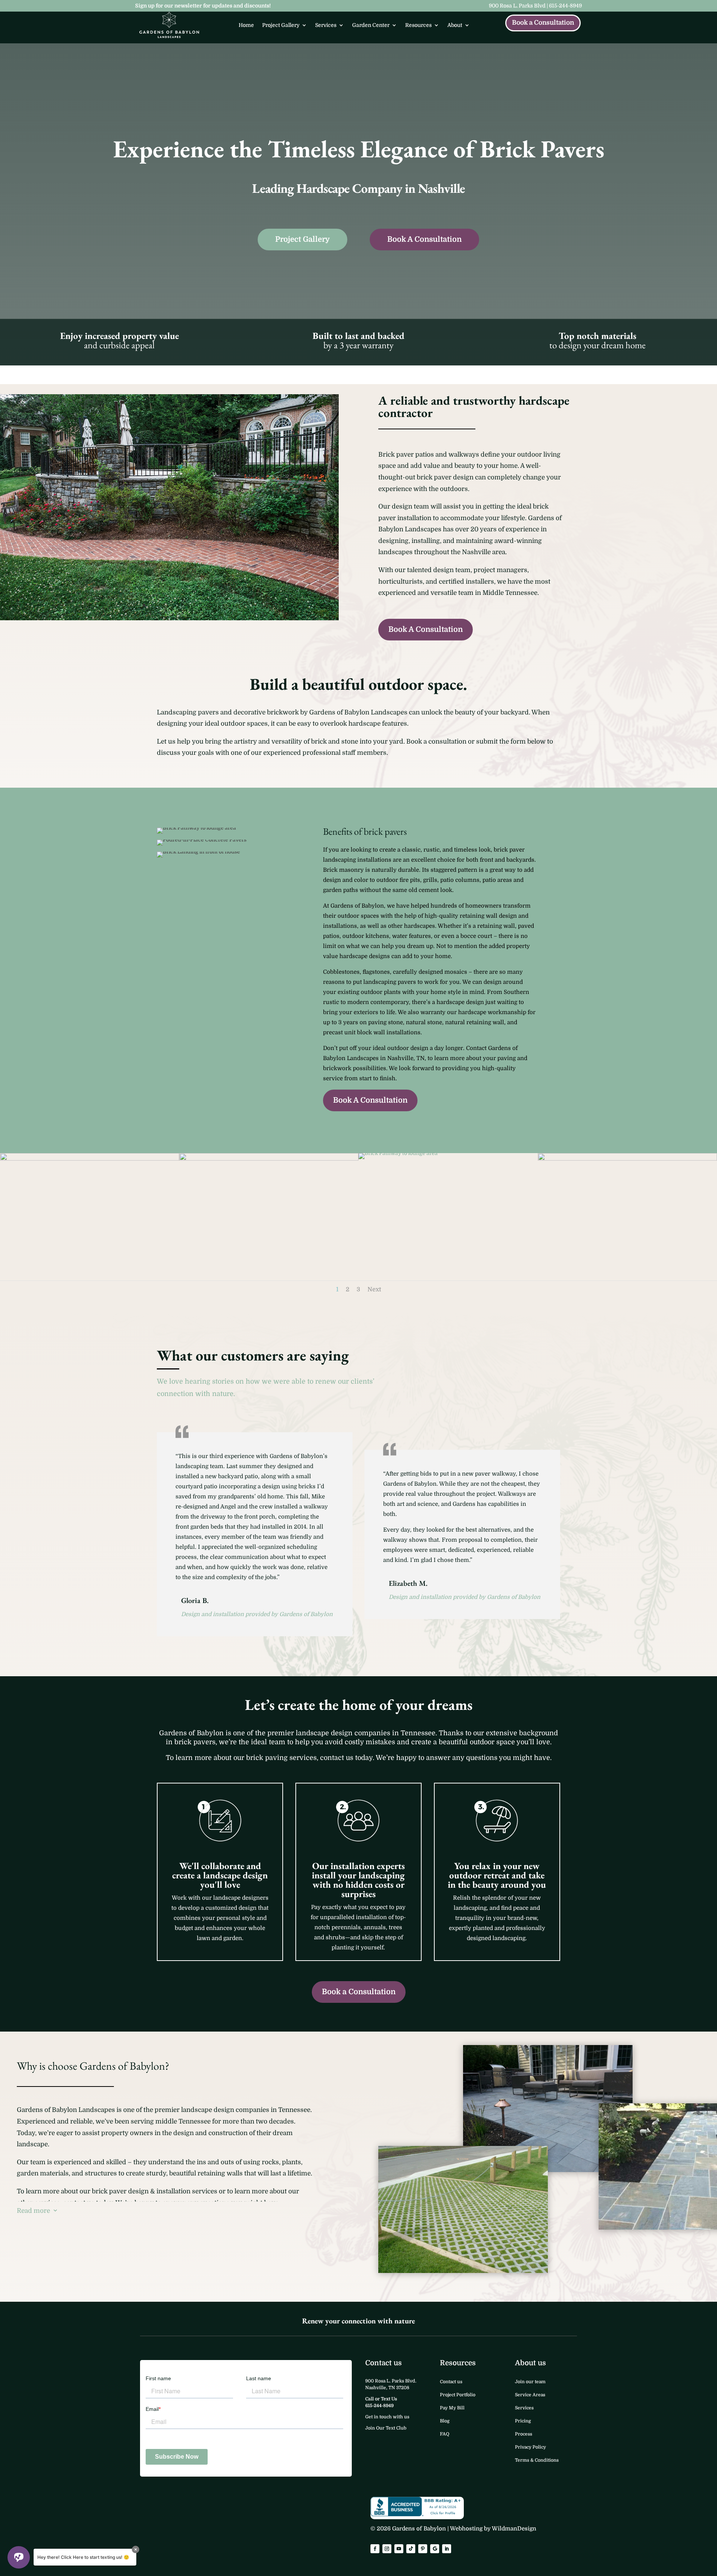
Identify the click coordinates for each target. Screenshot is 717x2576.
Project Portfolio (458, 2395)
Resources (418, 25)
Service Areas (530, 2395)
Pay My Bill (452, 2408)
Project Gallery (281, 25)
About (455, 25)
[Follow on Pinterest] (423, 2549)
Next (374, 1289)
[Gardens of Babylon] (169, 618)
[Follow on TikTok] (411, 2549)
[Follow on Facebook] (375, 2549)
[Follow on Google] (435, 2549)
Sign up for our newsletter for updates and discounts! (203, 6)
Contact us (451, 2382)
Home (246, 25)
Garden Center (371, 25)
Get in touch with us (387, 2417)
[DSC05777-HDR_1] (627, 1159)
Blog (445, 2421)
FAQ (445, 2434)
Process (524, 2434)
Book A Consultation (424, 239)
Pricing (523, 2421)
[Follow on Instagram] (387, 2549)
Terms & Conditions (537, 2460)
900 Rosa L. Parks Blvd (517, 6)
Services (326, 25)
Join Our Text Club (386, 2428)
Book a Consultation (543, 23)
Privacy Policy (530, 2447)
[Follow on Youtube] (399, 2549)
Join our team (530, 2382)
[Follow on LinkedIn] (447, 2549)
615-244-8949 (565, 6)
